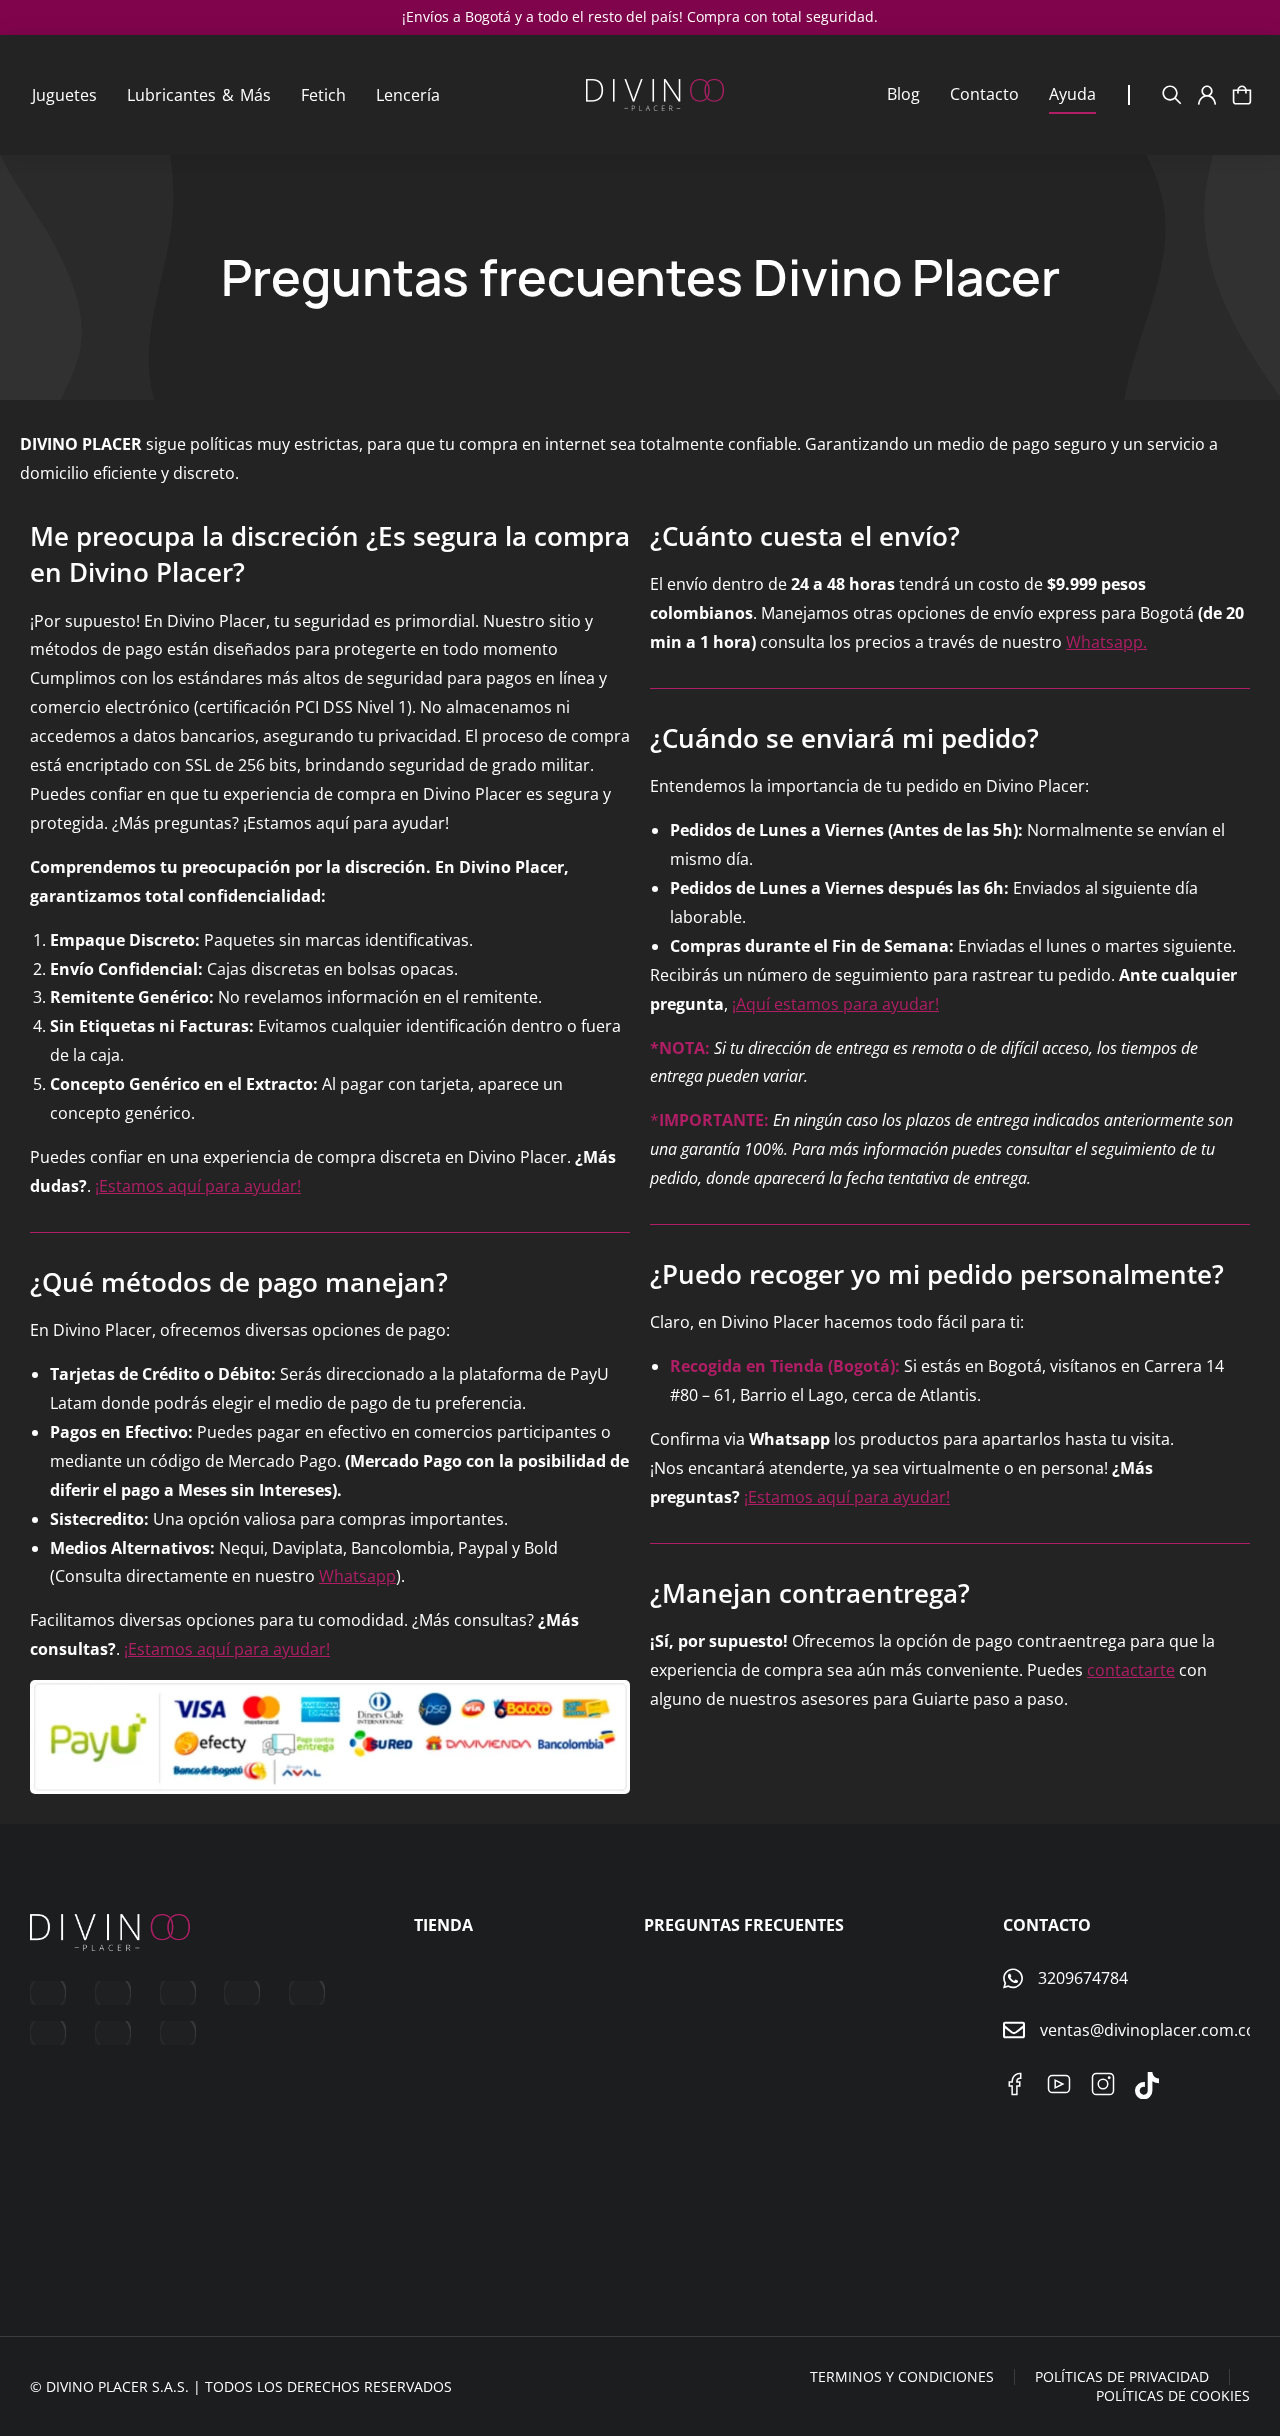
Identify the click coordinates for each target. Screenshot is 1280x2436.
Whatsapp (357, 1576)
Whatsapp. (1106, 642)
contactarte (1131, 1670)
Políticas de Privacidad (1122, 2376)
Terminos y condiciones (902, 2376)
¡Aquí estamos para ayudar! (835, 1004)
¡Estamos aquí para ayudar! (198, 1186)
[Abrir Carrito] (1242, 95)
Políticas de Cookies (1173, 2395)
